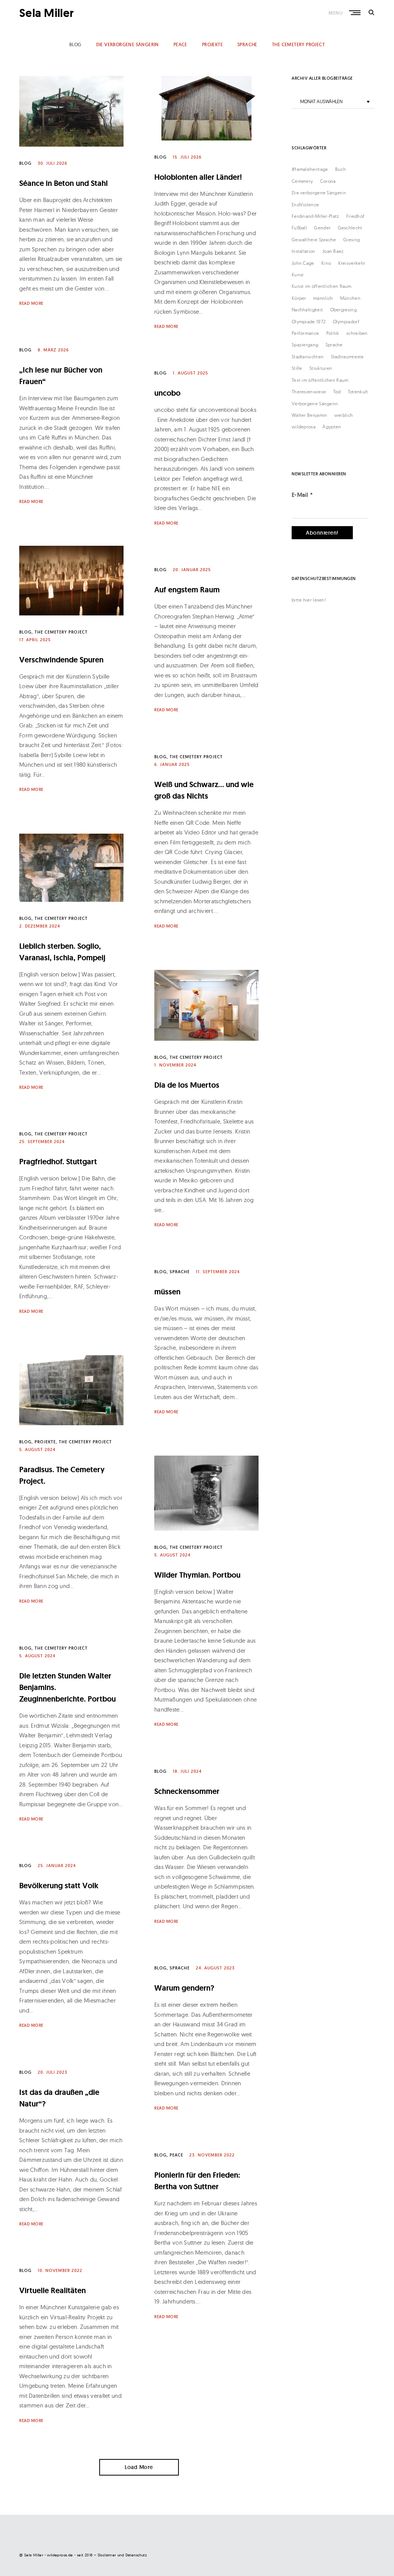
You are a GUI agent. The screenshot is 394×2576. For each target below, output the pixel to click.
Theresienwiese (309, 392)
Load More (139, 2467)
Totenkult (358, 392)
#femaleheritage (310, 169)
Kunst (298, 275)
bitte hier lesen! (309, 600)
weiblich (344, 415)
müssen (167, 1292)
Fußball (299, 228)
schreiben (357, 333)
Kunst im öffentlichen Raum (322, 286)
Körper (299, 298)
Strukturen (321, 368)
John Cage (303, 263)
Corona (328, 181)
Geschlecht (350, 228)
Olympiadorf (346, 322)
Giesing (351, 240)
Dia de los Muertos (187, 1085)
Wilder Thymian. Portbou (197, 1575)
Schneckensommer (187, 1791)
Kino (326, 263)
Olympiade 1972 (309, 322)
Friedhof (355, 216)
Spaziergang (305, 345)
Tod (337, 392)
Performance (305, 333)
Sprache (247, 44)
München (350, 298)
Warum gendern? (184, 1988)
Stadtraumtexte (347, 357)
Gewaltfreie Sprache (314, 240)
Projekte (212, 44)
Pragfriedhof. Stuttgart (58, 1162)
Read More (31, 303)
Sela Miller (47, 13)
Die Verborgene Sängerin (128, 44)
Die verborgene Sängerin (319, 193)
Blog (75, 44)
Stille (297, 368)
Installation (304, 251)
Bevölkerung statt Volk (59, 1886)
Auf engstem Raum (187, 590)
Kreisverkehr (352, 263)
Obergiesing (343, 310)
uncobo (167, 393)
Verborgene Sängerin (315, 404)
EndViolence (305, 205)
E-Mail (302, 495)
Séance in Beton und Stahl (63, 183)
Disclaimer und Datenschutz (122, 2555)
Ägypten (332, 427)
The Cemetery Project (298, 44)
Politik (333, 333)
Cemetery (302, 181)
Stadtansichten (308, 357)
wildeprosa (304, 427)
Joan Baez (333, 251)
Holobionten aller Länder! (198, 177)
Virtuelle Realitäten (53, 2290)
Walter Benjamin (310, 415)
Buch (341, 169)
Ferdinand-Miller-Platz (316, 216)
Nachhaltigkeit (307, 310)
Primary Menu (356, 13)
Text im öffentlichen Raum (320, 380)
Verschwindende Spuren (61, 660)
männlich (323, 298)
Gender (322, 228)
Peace (180, 44)
